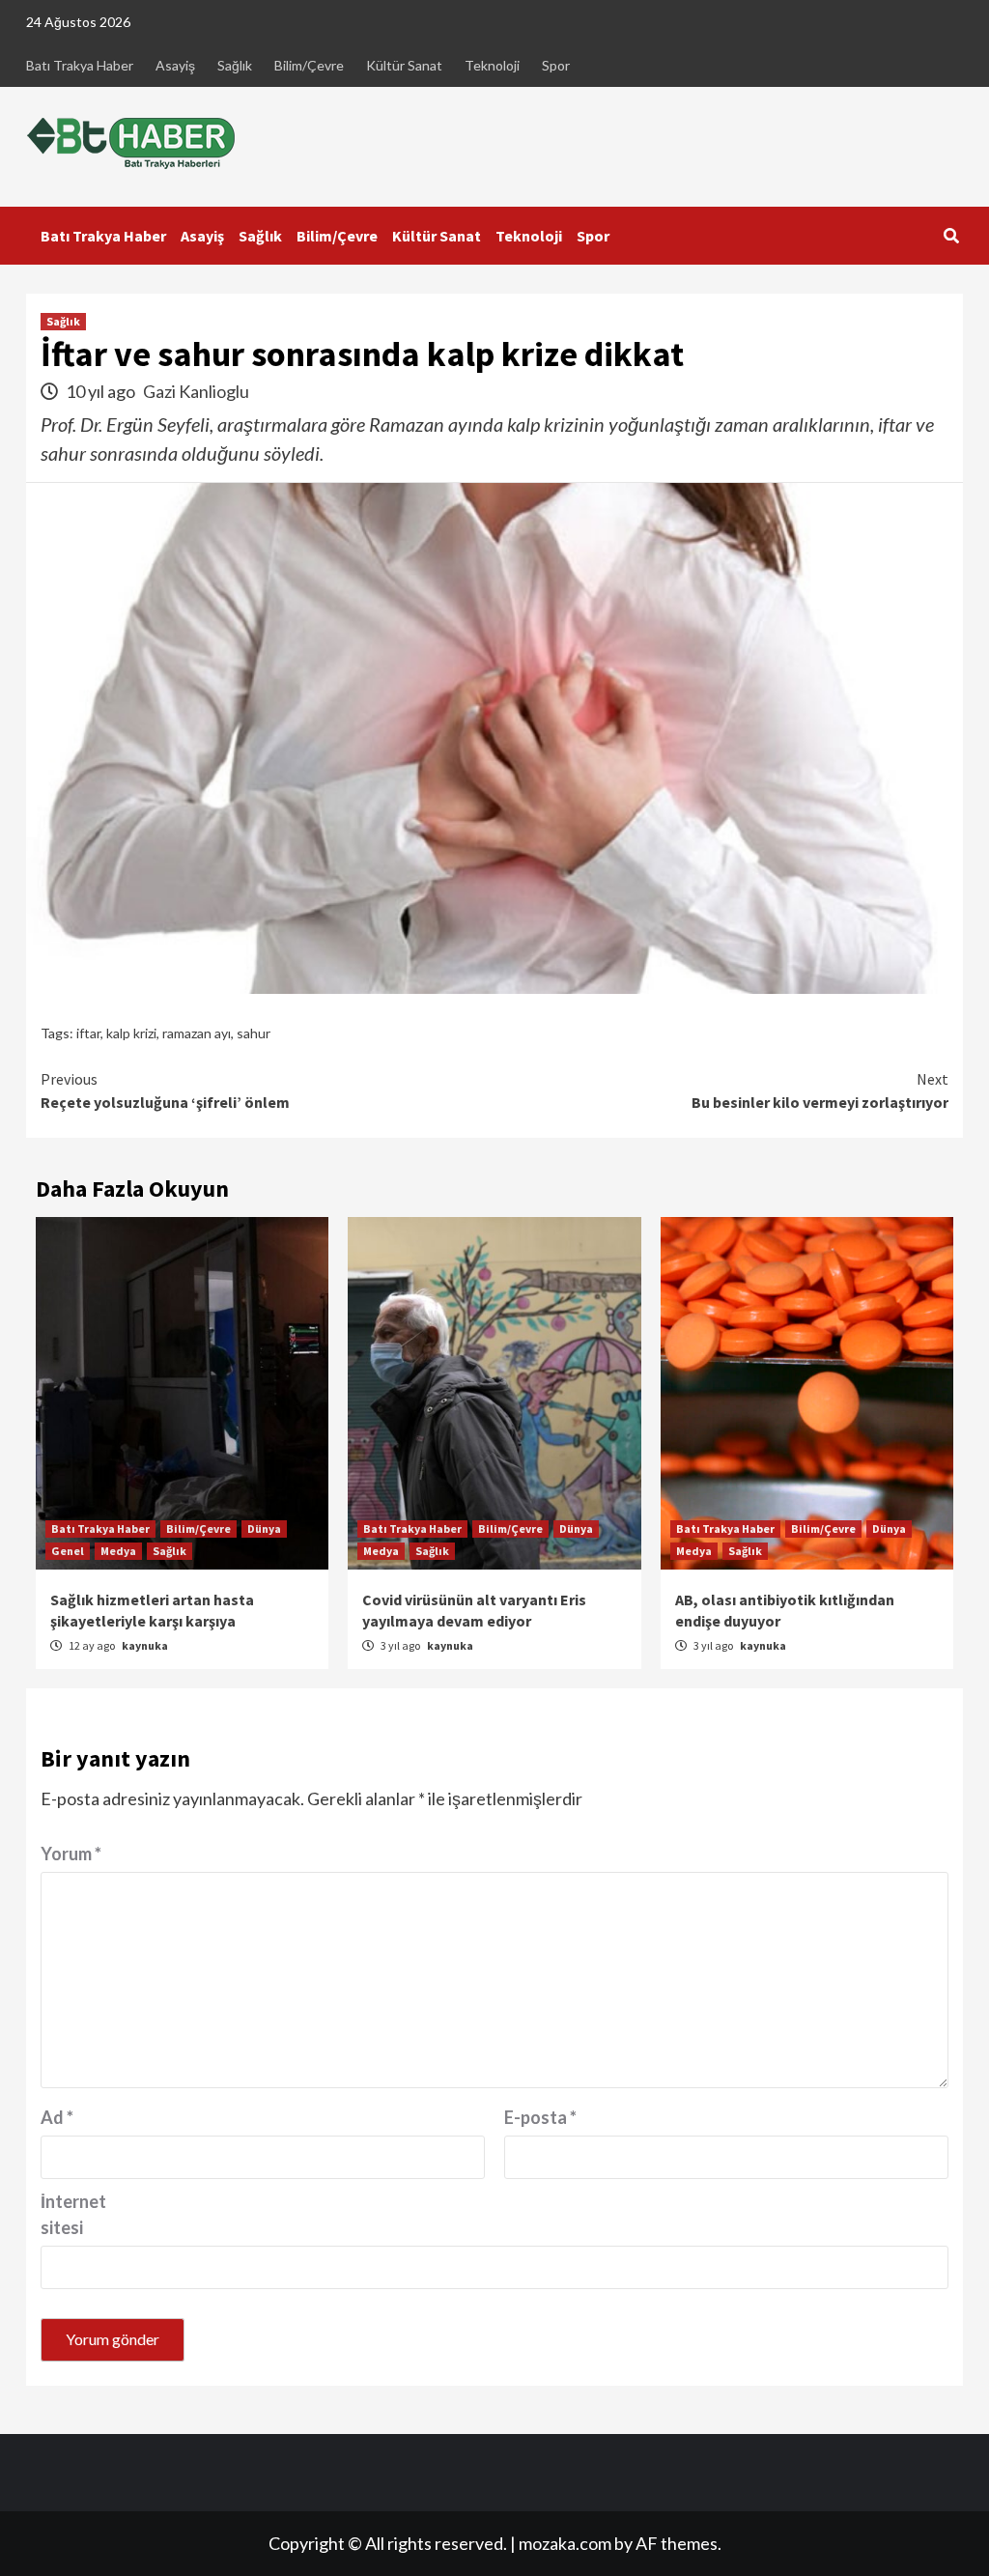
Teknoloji (492, 65)
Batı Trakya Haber (80, 65)
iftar (88, 1033)
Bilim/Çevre (309, 65)
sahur (254, 1033)
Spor (556, 65)
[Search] (951, 236)
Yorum (71, 1854)
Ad (57, 2117)
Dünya (264, 1529)
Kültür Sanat (404, 65)
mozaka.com (565, 2543)
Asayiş (175, 65)
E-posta (540, 2117)
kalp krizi (131, 1033)
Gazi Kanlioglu (196, 391)
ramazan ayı (197, 1033)
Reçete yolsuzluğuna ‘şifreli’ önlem (165, 1090)
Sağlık (235, 65)
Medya (118, 1551)
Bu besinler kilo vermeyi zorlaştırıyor (820, 1090)
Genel (68, 1551)
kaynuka (145, 1645)
